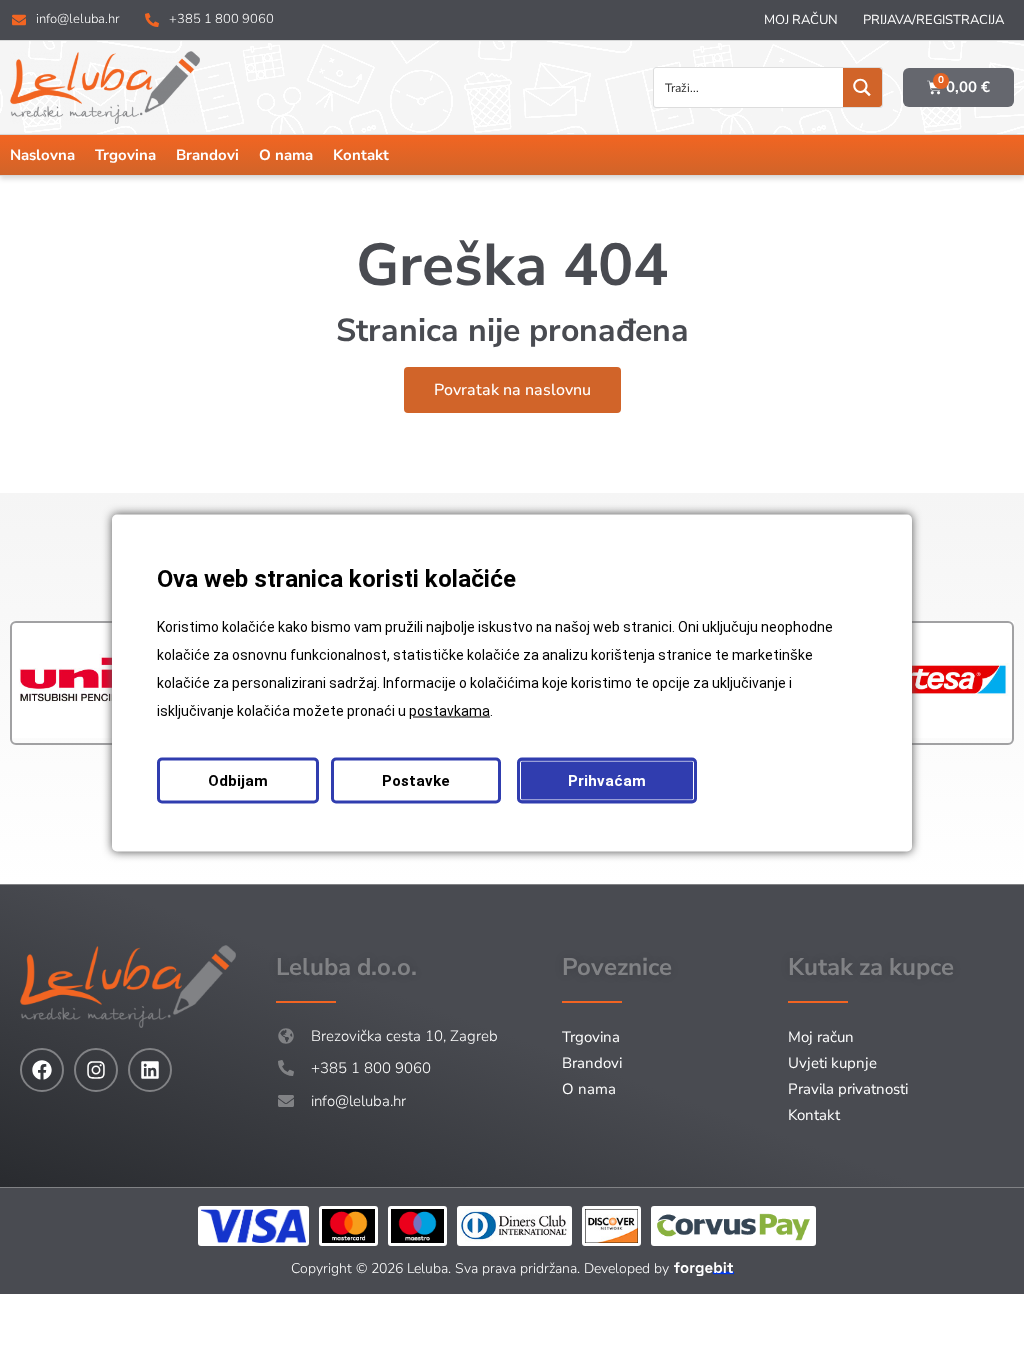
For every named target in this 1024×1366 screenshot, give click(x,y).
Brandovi (207, 155)
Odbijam (238, 781)
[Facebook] (42, 1070)
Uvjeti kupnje (832, 1063)
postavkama (449, 711)
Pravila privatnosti (848, 1089)
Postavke (416, 781)
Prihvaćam (607, 781)
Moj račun (801, 20)
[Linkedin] (150, 1070)
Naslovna (42, 155)
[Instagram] (96, 1070)
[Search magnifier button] (862, 87)
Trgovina (125, 155)
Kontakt (361, 155)
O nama (286, 155)
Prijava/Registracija (933, 20)
